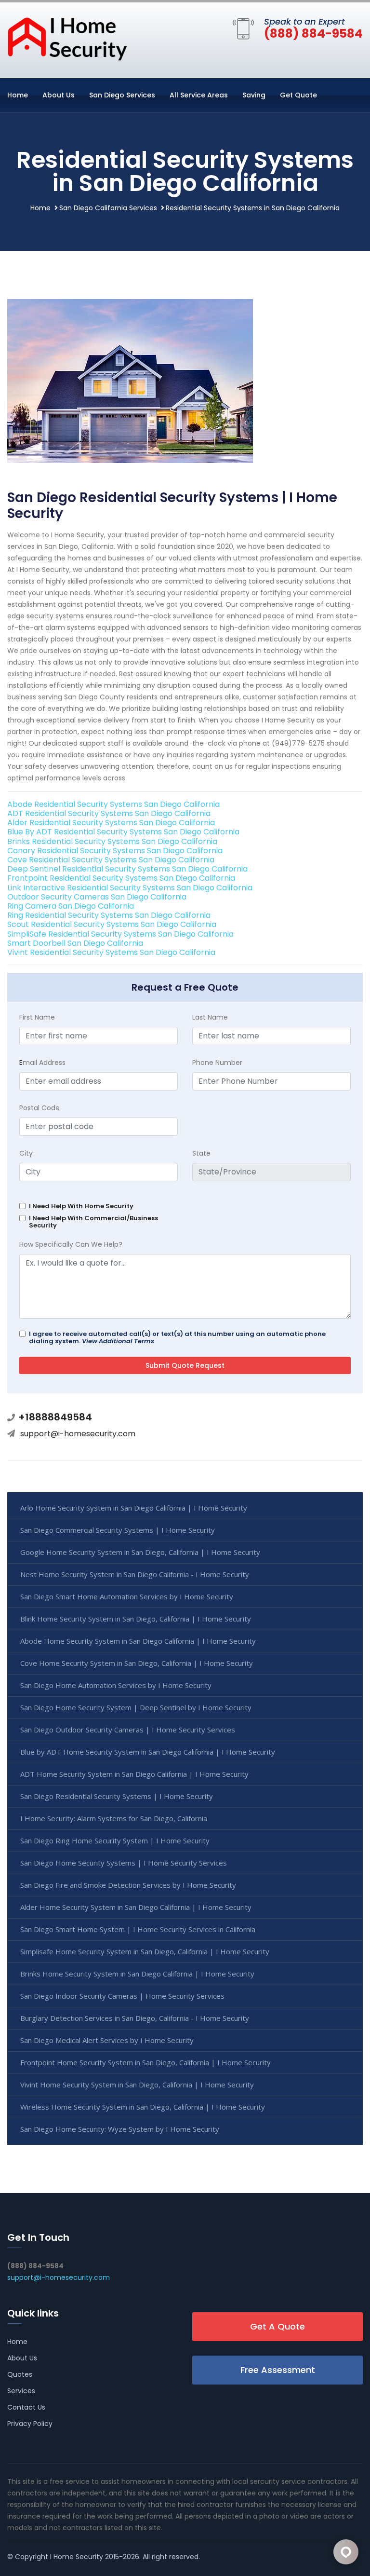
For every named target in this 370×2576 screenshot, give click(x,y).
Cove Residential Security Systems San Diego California (111, 860)
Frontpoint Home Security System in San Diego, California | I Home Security (145, 2062)
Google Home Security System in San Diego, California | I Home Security (140, 1552)
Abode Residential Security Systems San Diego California (113, 804)
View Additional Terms (118, 1341)
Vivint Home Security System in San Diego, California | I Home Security (137, 2085)
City (26, 1153)
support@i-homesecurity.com (78, 1434)
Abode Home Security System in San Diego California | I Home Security (138, 1641)
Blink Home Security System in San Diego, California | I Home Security (136, 1619)
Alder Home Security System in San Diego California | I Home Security (136, 1907)
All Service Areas (199, 95)
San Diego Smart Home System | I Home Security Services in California (138, 1929)
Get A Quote (277, 2326)
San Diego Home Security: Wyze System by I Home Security (120, 2129)
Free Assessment (278, 2370)
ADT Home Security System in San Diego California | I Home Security (134, 1774)
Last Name (210, 1017)
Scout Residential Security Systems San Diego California (112, 924)
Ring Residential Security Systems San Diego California (109, 915)
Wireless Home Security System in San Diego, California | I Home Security (143, 2107)
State (201, 1153)
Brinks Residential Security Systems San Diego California (112, 841)
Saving (254, 95)
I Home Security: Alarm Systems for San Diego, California (114, 1818)
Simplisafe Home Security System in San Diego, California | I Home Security (145, 1951)
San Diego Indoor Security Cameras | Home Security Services (122, 1996)
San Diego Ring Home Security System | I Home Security (115, 1840)
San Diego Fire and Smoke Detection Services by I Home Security (128, 1885)
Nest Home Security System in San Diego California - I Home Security (135, 1574)
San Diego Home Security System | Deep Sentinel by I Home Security (136, 1707)
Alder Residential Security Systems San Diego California (111, 823)
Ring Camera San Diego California (71, 906)
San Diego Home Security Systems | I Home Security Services (124, 1863)
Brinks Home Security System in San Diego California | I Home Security (137, 1974)
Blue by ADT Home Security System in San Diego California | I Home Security (148, 1752)
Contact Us (26, 2407)
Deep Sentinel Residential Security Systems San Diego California (127, 869)
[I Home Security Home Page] (67, 38)
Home (18, 95)
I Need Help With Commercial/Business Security (93, 1222)
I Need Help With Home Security (81, 1206)
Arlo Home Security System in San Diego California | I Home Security (134, 1508)
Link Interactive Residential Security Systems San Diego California (130, 888)
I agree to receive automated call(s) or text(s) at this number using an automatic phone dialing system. (177, 1337)
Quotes (20, 2374)
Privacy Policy (30, 2424)
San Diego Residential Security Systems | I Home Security (117, 1796)
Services (21, 2391)
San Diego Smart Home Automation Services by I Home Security (127, 1596)
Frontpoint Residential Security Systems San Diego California (121, 878)
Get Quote (298, 95)
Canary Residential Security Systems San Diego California (115, 851)
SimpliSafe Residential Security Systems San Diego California (120, 934)
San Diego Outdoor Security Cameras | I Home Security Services (128, 1730)
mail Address (42, 1063)
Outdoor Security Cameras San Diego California (97, 897)
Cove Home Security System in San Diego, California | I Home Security (137, 1663)
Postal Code (40, 1108)
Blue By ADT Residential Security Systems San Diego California (123, 832)
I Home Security (77, 2557)
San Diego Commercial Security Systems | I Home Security (118, 1530)
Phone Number (217, 1063)
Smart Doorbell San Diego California (75, 943)
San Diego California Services (108, 208)
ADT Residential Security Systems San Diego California (109, 813)
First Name (37, 1017)
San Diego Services (122, 95)
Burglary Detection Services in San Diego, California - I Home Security (135, 2018)
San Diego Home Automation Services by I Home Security (116, 1685)
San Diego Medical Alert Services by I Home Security (107, 2040)
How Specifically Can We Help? (71, 1244)
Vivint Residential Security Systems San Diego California (111, 952)
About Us (59, 95)
